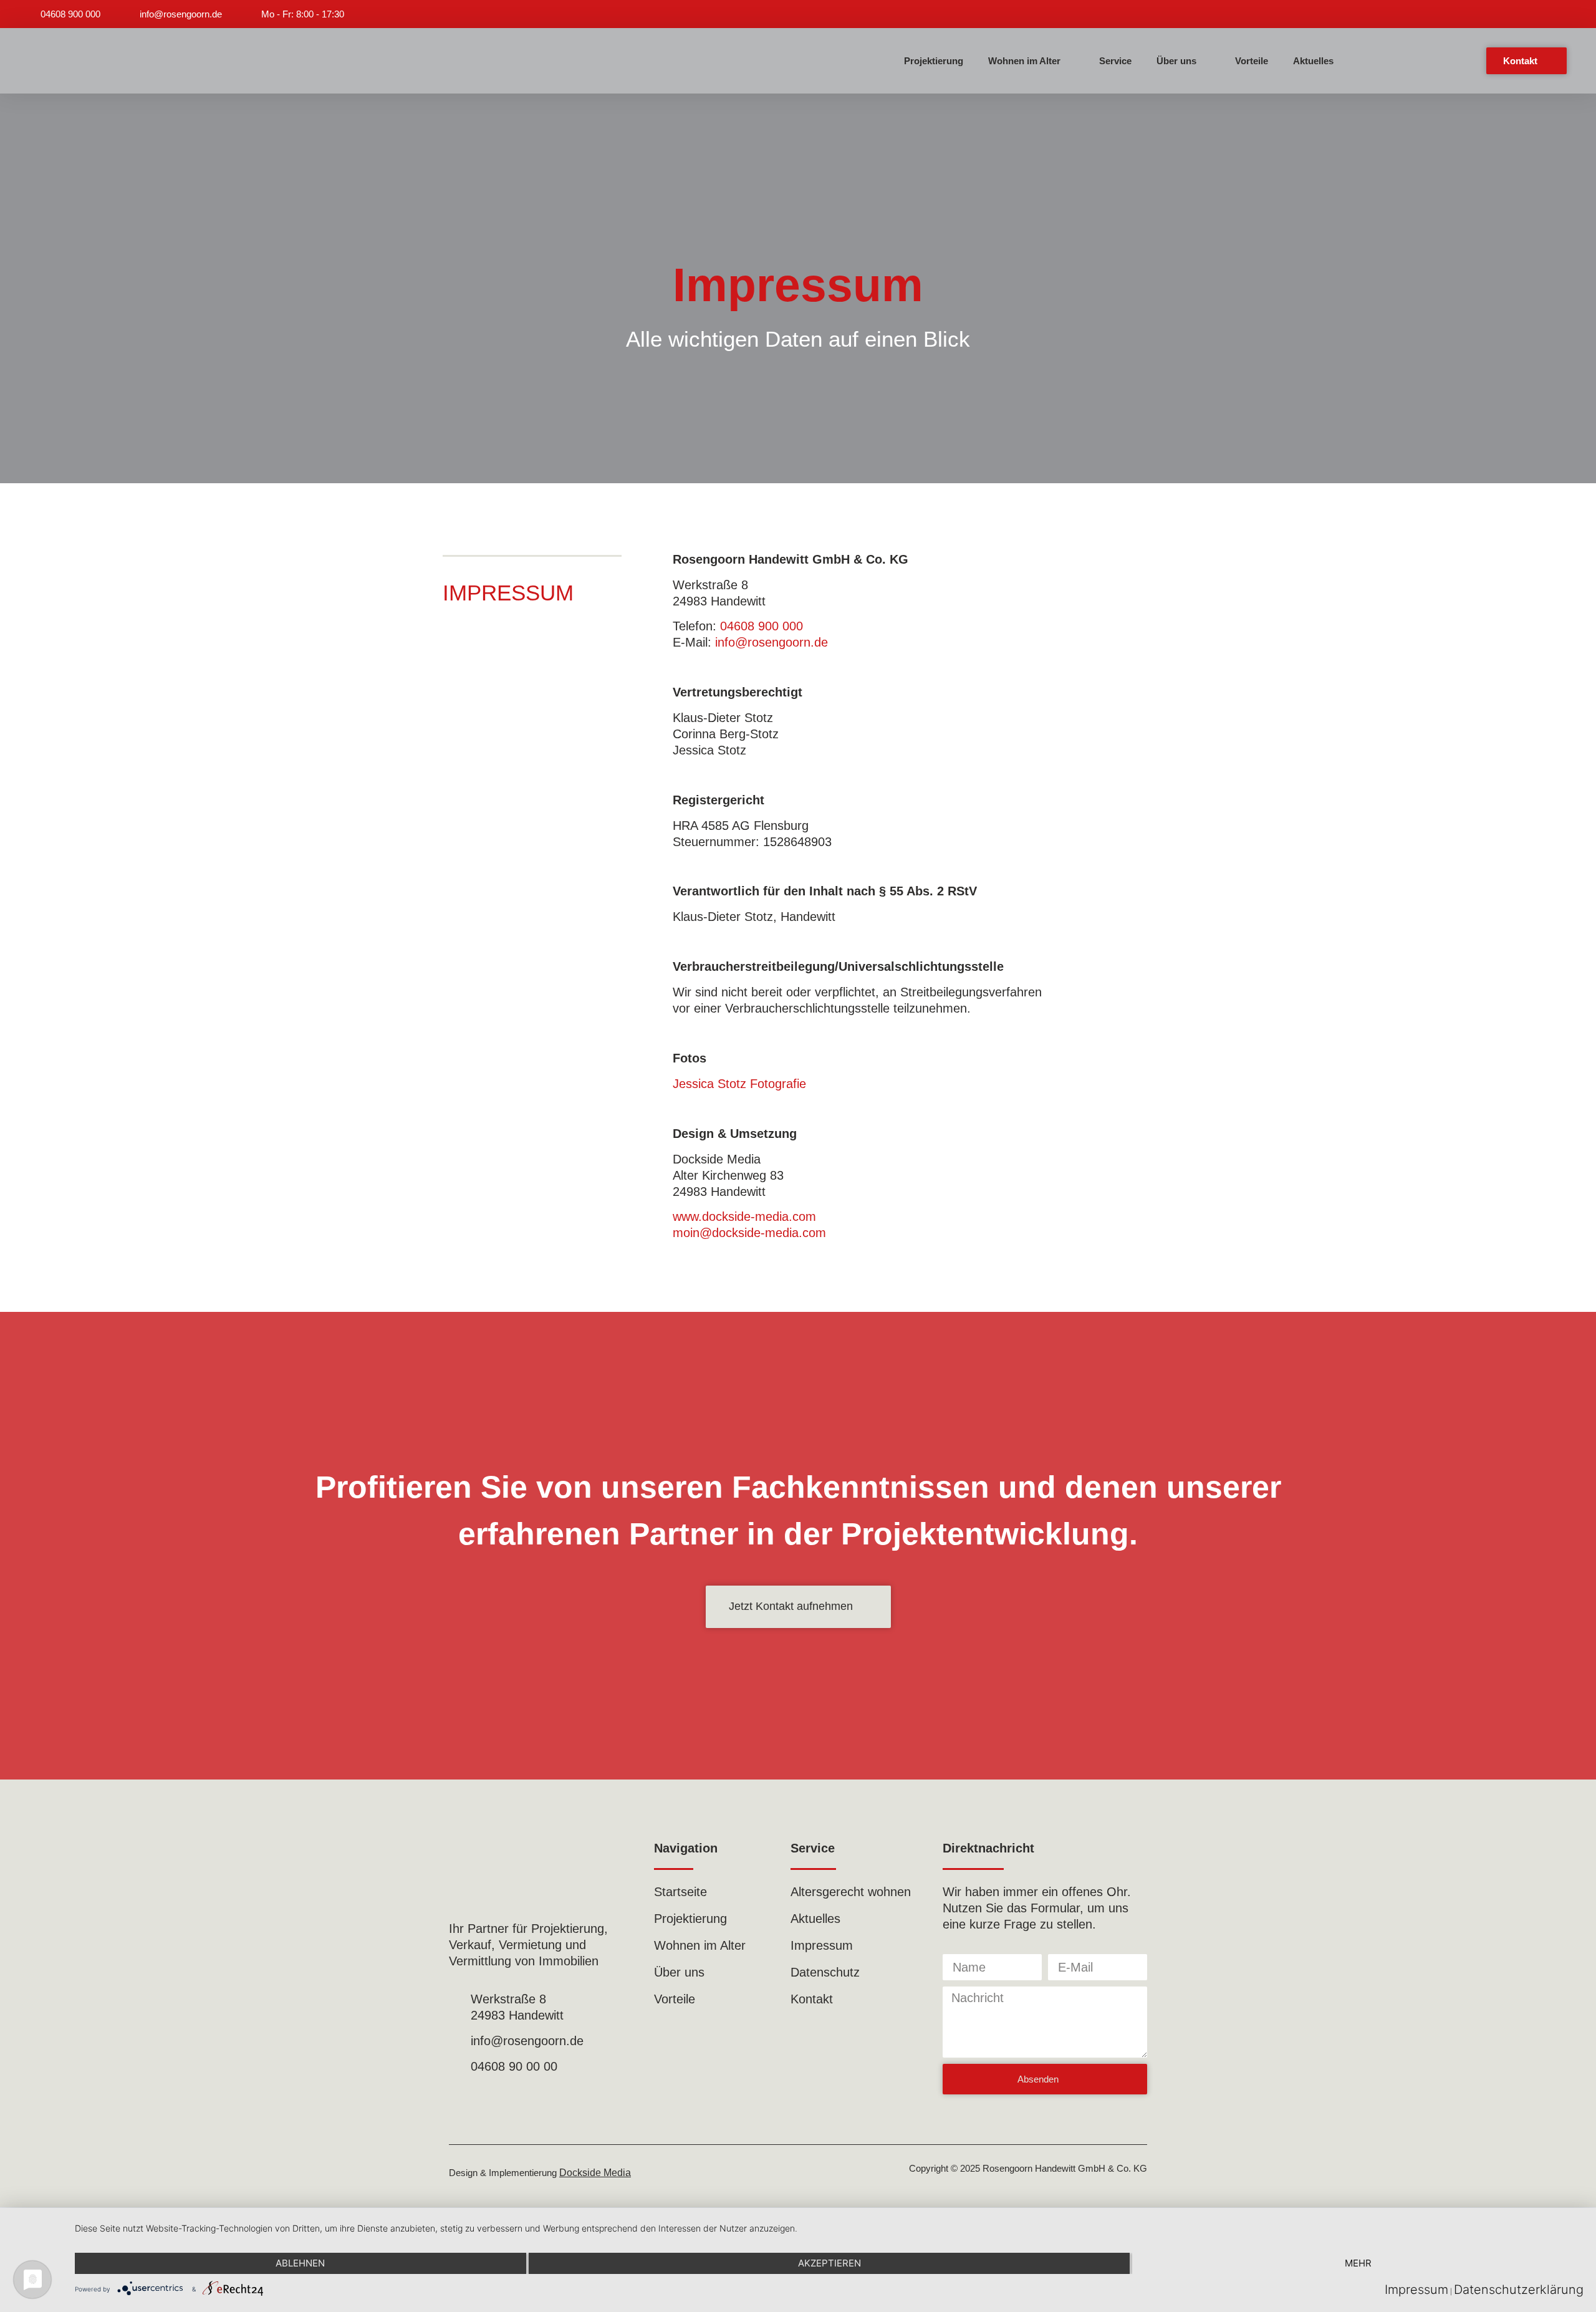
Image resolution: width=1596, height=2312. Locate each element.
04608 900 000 (762, 626)
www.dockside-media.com (744, 1216)
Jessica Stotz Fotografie (739, 1084)
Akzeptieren (829, 2263)
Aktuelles (1313, 61)
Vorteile (1252, 61)
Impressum (1416, 2290)
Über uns (1176, 61)
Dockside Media (595, 2173)
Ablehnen (300, 2263)
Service (1115, 61)
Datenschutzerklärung (1519, 2290)
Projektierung (934, 61)
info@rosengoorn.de (772, 642)
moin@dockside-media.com (749, 1233)
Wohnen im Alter (1024, 61)
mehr (1358, 2263)
